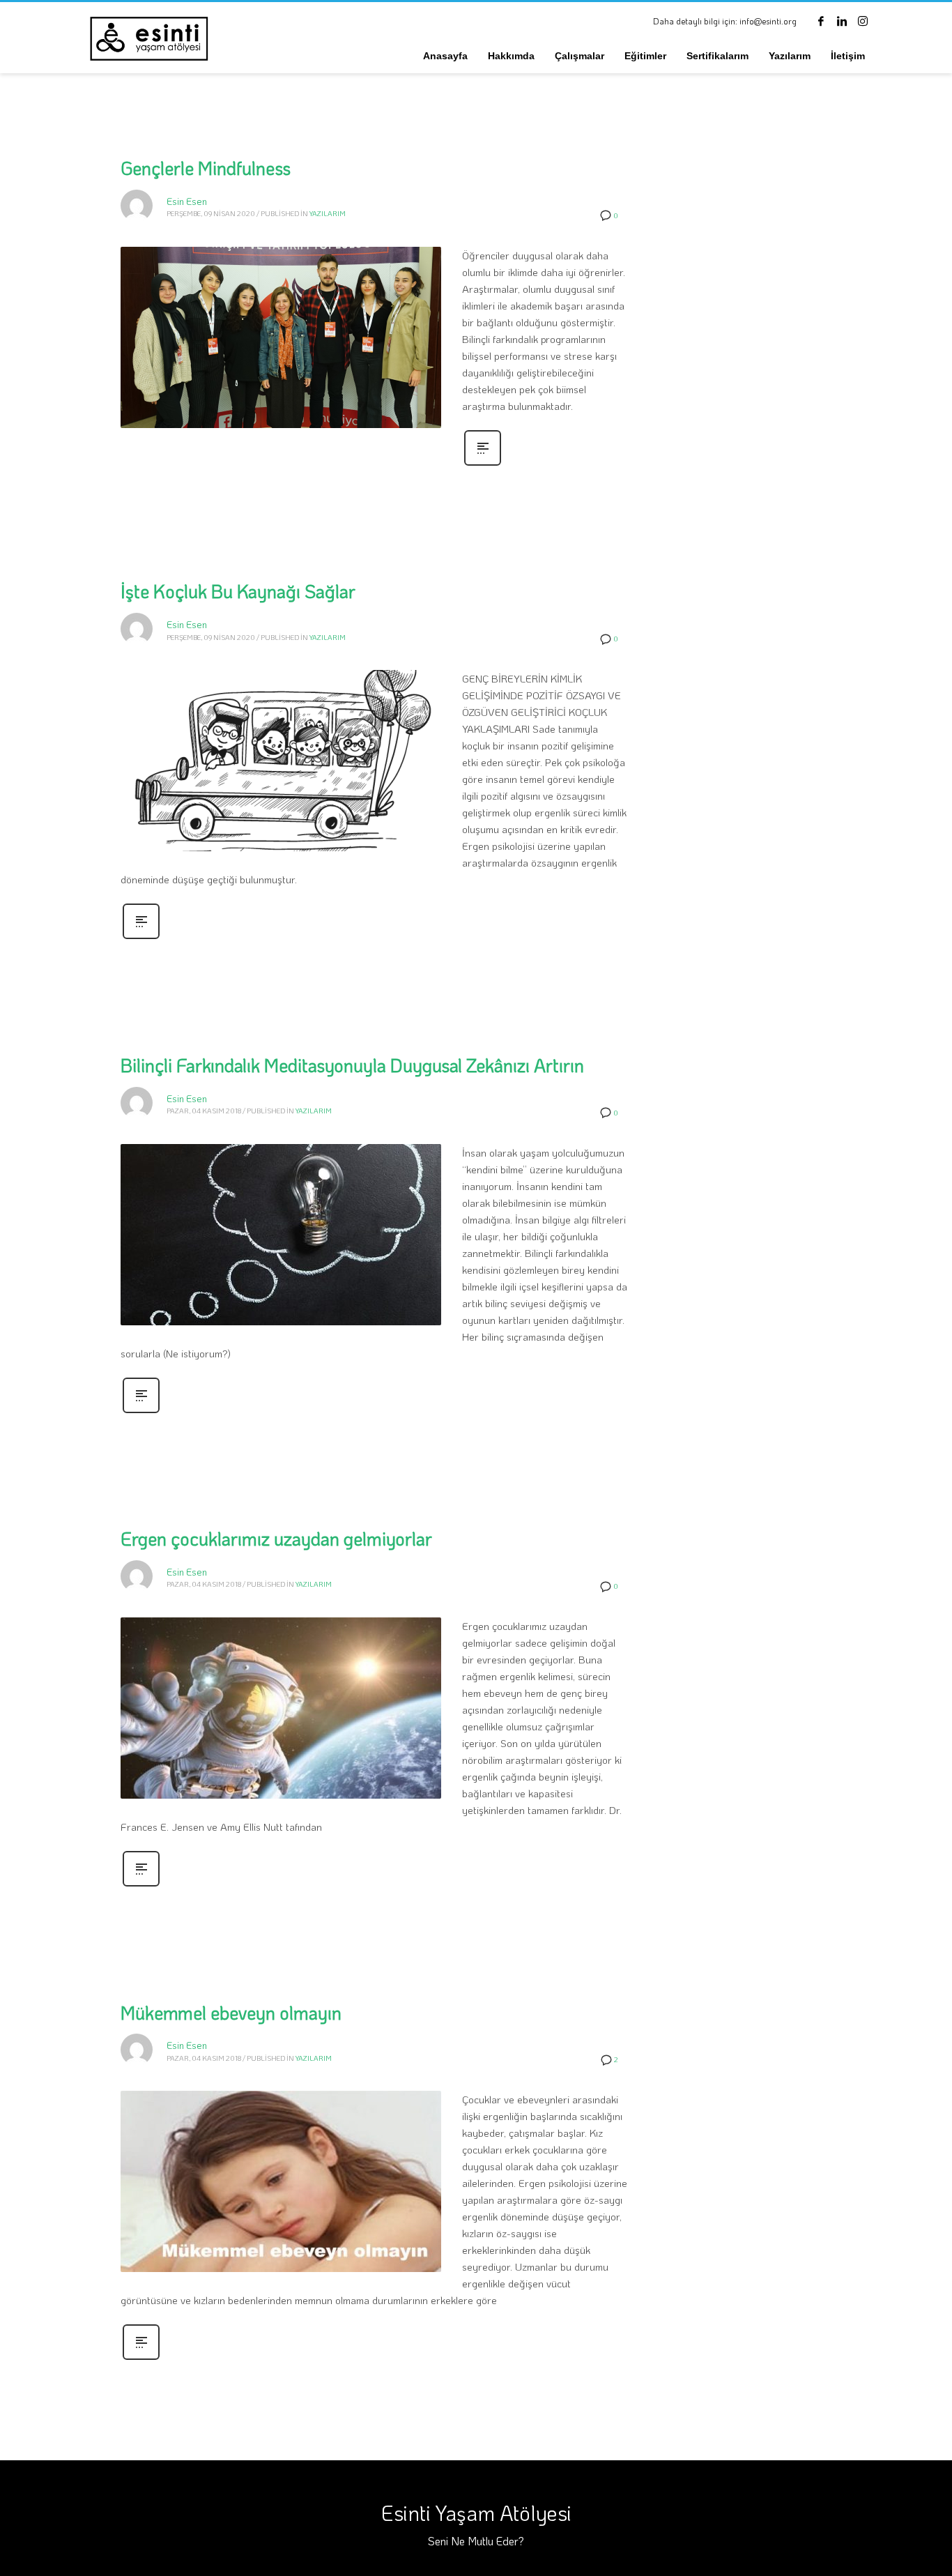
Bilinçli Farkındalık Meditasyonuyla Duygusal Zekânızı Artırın (352, 1065)
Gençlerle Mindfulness (206, 168)
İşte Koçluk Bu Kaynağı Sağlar (238, 591)
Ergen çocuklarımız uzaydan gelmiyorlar (276, 1539)
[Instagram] (863, 21)
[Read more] (483, 464)
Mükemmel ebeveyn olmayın (231, 2013)
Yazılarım (328, 214)
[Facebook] (821, 21)
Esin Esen (187, 201)
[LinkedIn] (842, 21)
